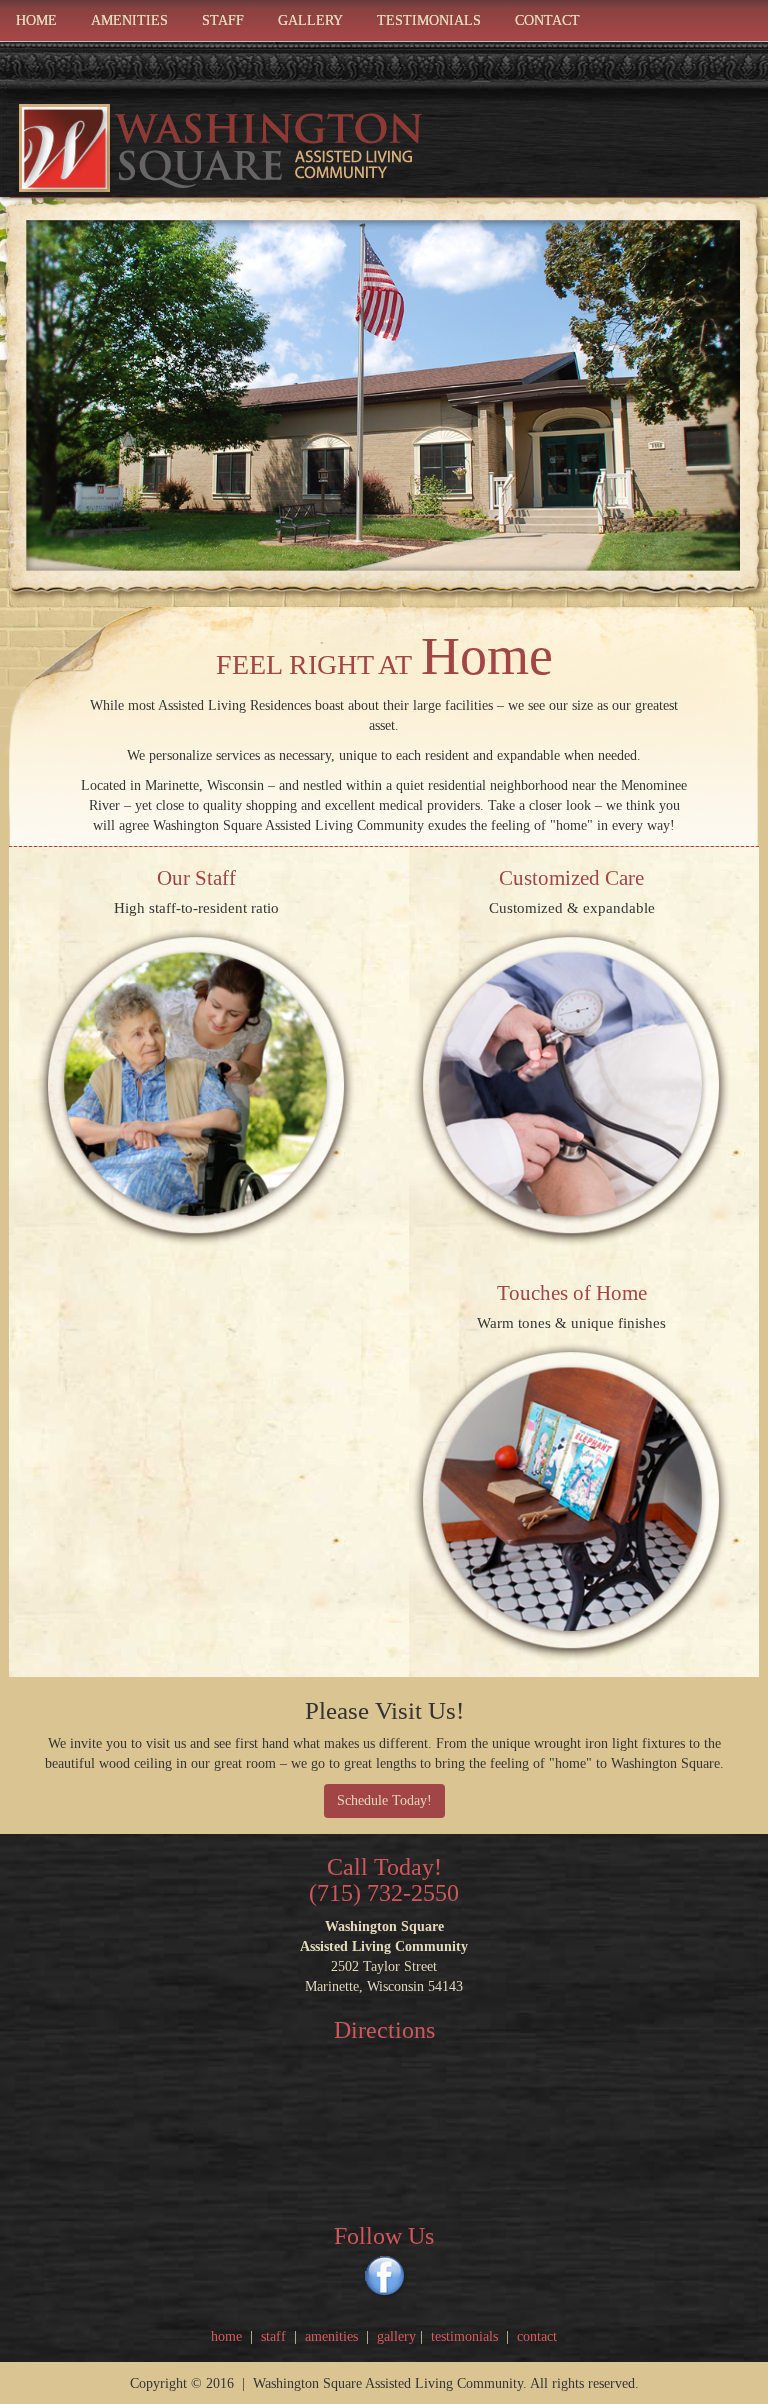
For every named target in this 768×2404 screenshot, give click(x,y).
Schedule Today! (384, 1800)
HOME (36, 20)
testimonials (464, 2336)
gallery (396, 2336)
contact (537, 2336)
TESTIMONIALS (429, 20)
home (230, 2336)
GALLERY (310, 20)
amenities (331, 2336)
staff (275, 2336)
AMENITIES (129, 20)
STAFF (223, 20)
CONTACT (547, 20)
